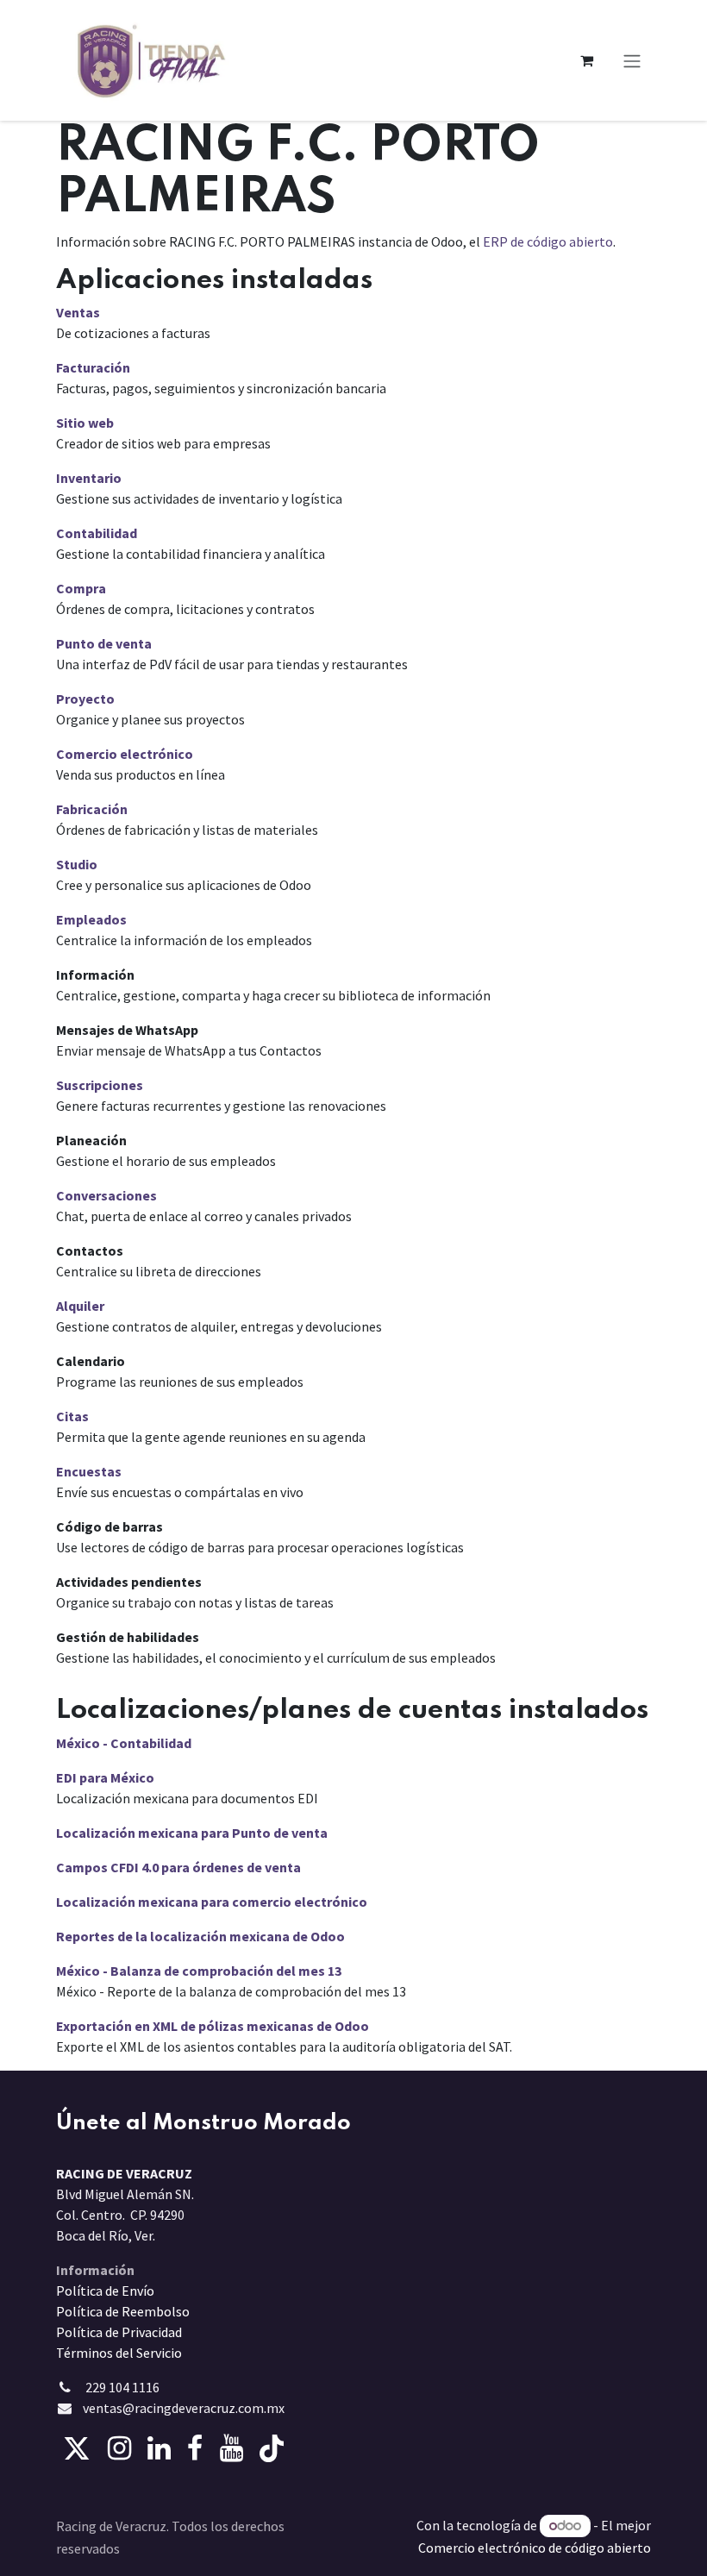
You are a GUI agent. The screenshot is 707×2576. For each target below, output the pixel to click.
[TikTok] (272, 2448)
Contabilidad (97, 533)
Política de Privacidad (119, 2332)
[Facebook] (195, 2448)
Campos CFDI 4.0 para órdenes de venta (178, 1867)
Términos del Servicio (119, 2353)
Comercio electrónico (125, 754)
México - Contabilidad (124, 1743)
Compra (81, 588)
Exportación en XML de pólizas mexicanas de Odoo (213, 2026)
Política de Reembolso (123, 2311)
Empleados (91, 919)
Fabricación (92, 809)
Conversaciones (106, 1195)
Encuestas (89, 1471)
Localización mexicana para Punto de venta (192, 1833)
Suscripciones (100, 1085)
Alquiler (80, 1306)
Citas (72, 1416)
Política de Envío (105, 2291)
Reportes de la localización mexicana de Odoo (200, 1936)
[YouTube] (231, 2448)
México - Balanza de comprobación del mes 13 (199, 1971)
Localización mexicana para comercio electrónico (212, 1902)
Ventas (78, 312)
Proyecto (85, 699)
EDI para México (105, 1777)
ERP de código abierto (548, 241)
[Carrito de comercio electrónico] (586, 60)
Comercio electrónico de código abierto (535, 2548)
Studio (77, 864)
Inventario (89, 478)
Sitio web (85, 423)
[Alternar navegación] (632, 60)
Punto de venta (104, 643)
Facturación (93, 367)
